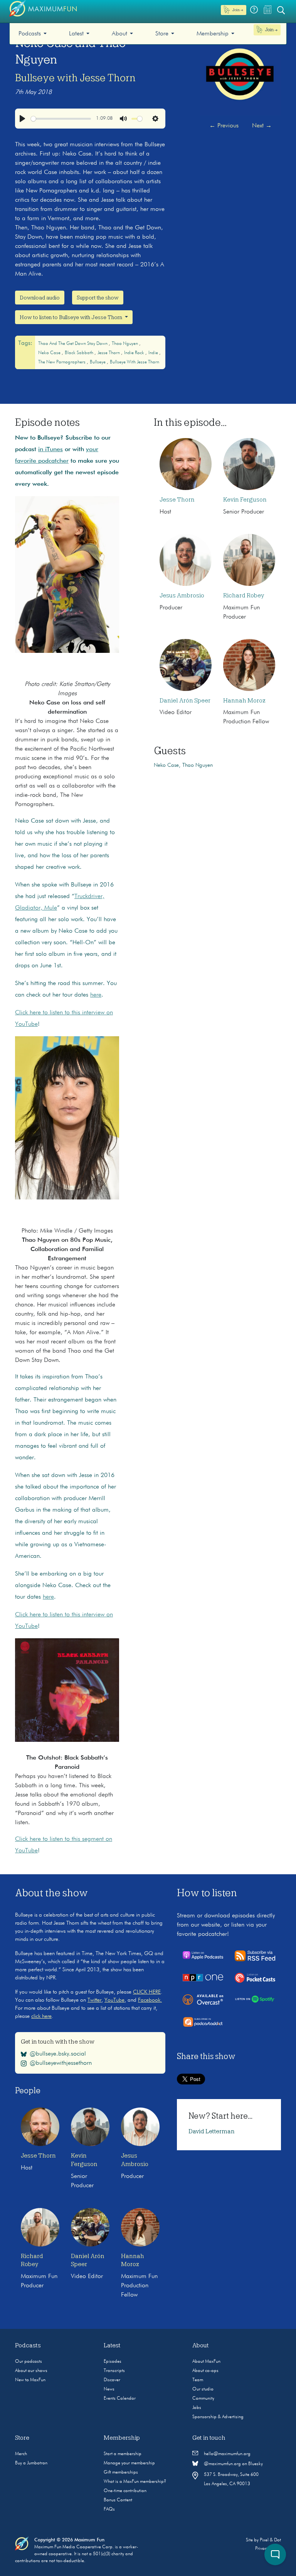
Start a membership (123, 2454)
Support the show (98, 298)
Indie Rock (135, 353)
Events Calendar (120, 2399)
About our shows (31, 2371)
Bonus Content (118, 2500)
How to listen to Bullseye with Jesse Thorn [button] (71, 317)
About (119, 34)
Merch (21, 2454)
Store (162, 34)
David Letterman (212, 2131)
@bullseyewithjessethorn (61, 2063)
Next (262, 126)
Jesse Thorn (109, 353)
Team (198, 2380)
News (109, 2389)
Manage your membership (129, 2463)
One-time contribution (125, 2491)
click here (41, 2016)
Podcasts (30, 34)
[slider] (61, 119)
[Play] (22, 119)
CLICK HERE (147, 1992)
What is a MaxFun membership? (135, 2482)
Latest (76, 34)
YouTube (114, 2000)
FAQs (109, 2509)
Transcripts (114, 2371)
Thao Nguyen (125, 344)
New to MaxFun (30, 2380)
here (96, 995)
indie (154, 353)
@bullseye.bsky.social (58, 2054)
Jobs (197, 2408)
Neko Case (50, 353)
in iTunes (50, 450)
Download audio (40, 298)
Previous (224, 126)
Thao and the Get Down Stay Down (73, 344)
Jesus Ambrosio (182, 595)
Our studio (203, 2389)
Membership (213, 34)
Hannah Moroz (244, 701)
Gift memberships (121, 2472)
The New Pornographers (62, 362)
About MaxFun (206, 2362)
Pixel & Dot (270, 2540)
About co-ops (205, 2371)
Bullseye (98, 362)
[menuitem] (33, 34)
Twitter (94, 2000)
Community (203, 2399)
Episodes (113, 2362)
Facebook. (150, 2000)
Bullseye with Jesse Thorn (75, 78)
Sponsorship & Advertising (218, 2417)
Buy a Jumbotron (31, 2463)
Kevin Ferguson (245, 500)
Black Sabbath (80, 353)
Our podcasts (29, 2362)
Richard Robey (244, 595)
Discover (112, 2380)
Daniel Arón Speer (185, 701)
